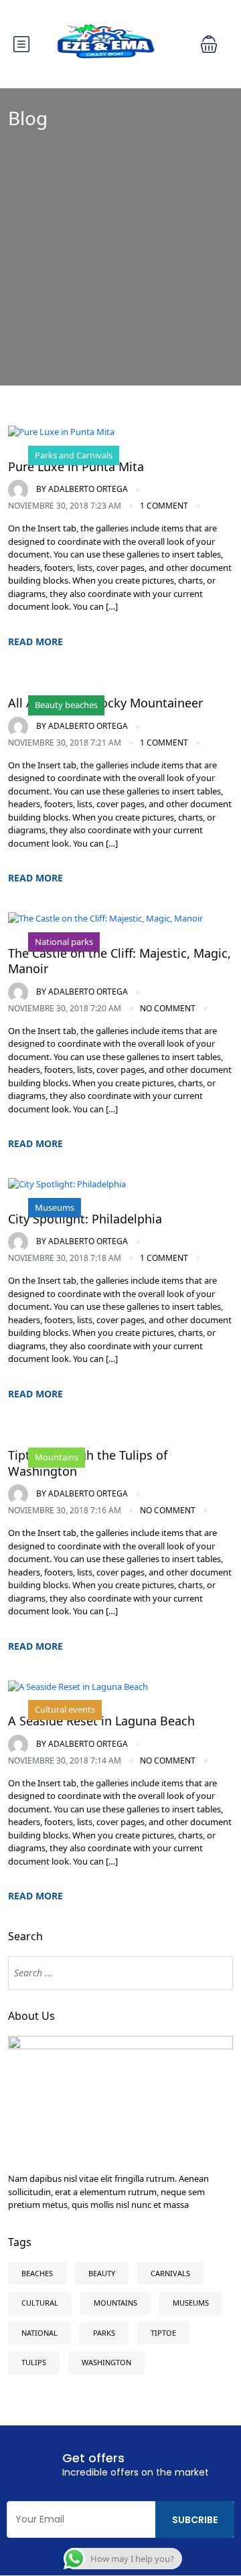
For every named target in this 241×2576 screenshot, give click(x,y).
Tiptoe (163, 2333)
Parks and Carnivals (74, 455)
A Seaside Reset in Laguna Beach (101, 1721)
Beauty (102, 2273)
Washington (106, 2362)
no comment (168, 1008)
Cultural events (65, 1709)
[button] (209, 44)
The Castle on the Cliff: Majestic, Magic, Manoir (119, 961)
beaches (37, 2273)
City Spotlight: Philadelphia (85, 1219)
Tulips (34, 2362)
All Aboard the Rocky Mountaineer (105, 703)
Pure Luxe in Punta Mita (76, 466)
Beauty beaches (66, 705)
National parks (64, 942)
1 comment (164, 506)
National (39, 2333)
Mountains (57, 1457)
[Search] (216, 1973)
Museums (55, 1207)
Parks (104, 2333)
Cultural (40, 2303)
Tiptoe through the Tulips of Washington (88, 1463)
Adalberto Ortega (82, 489)
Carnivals (170, 2273)
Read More (35, 641)
